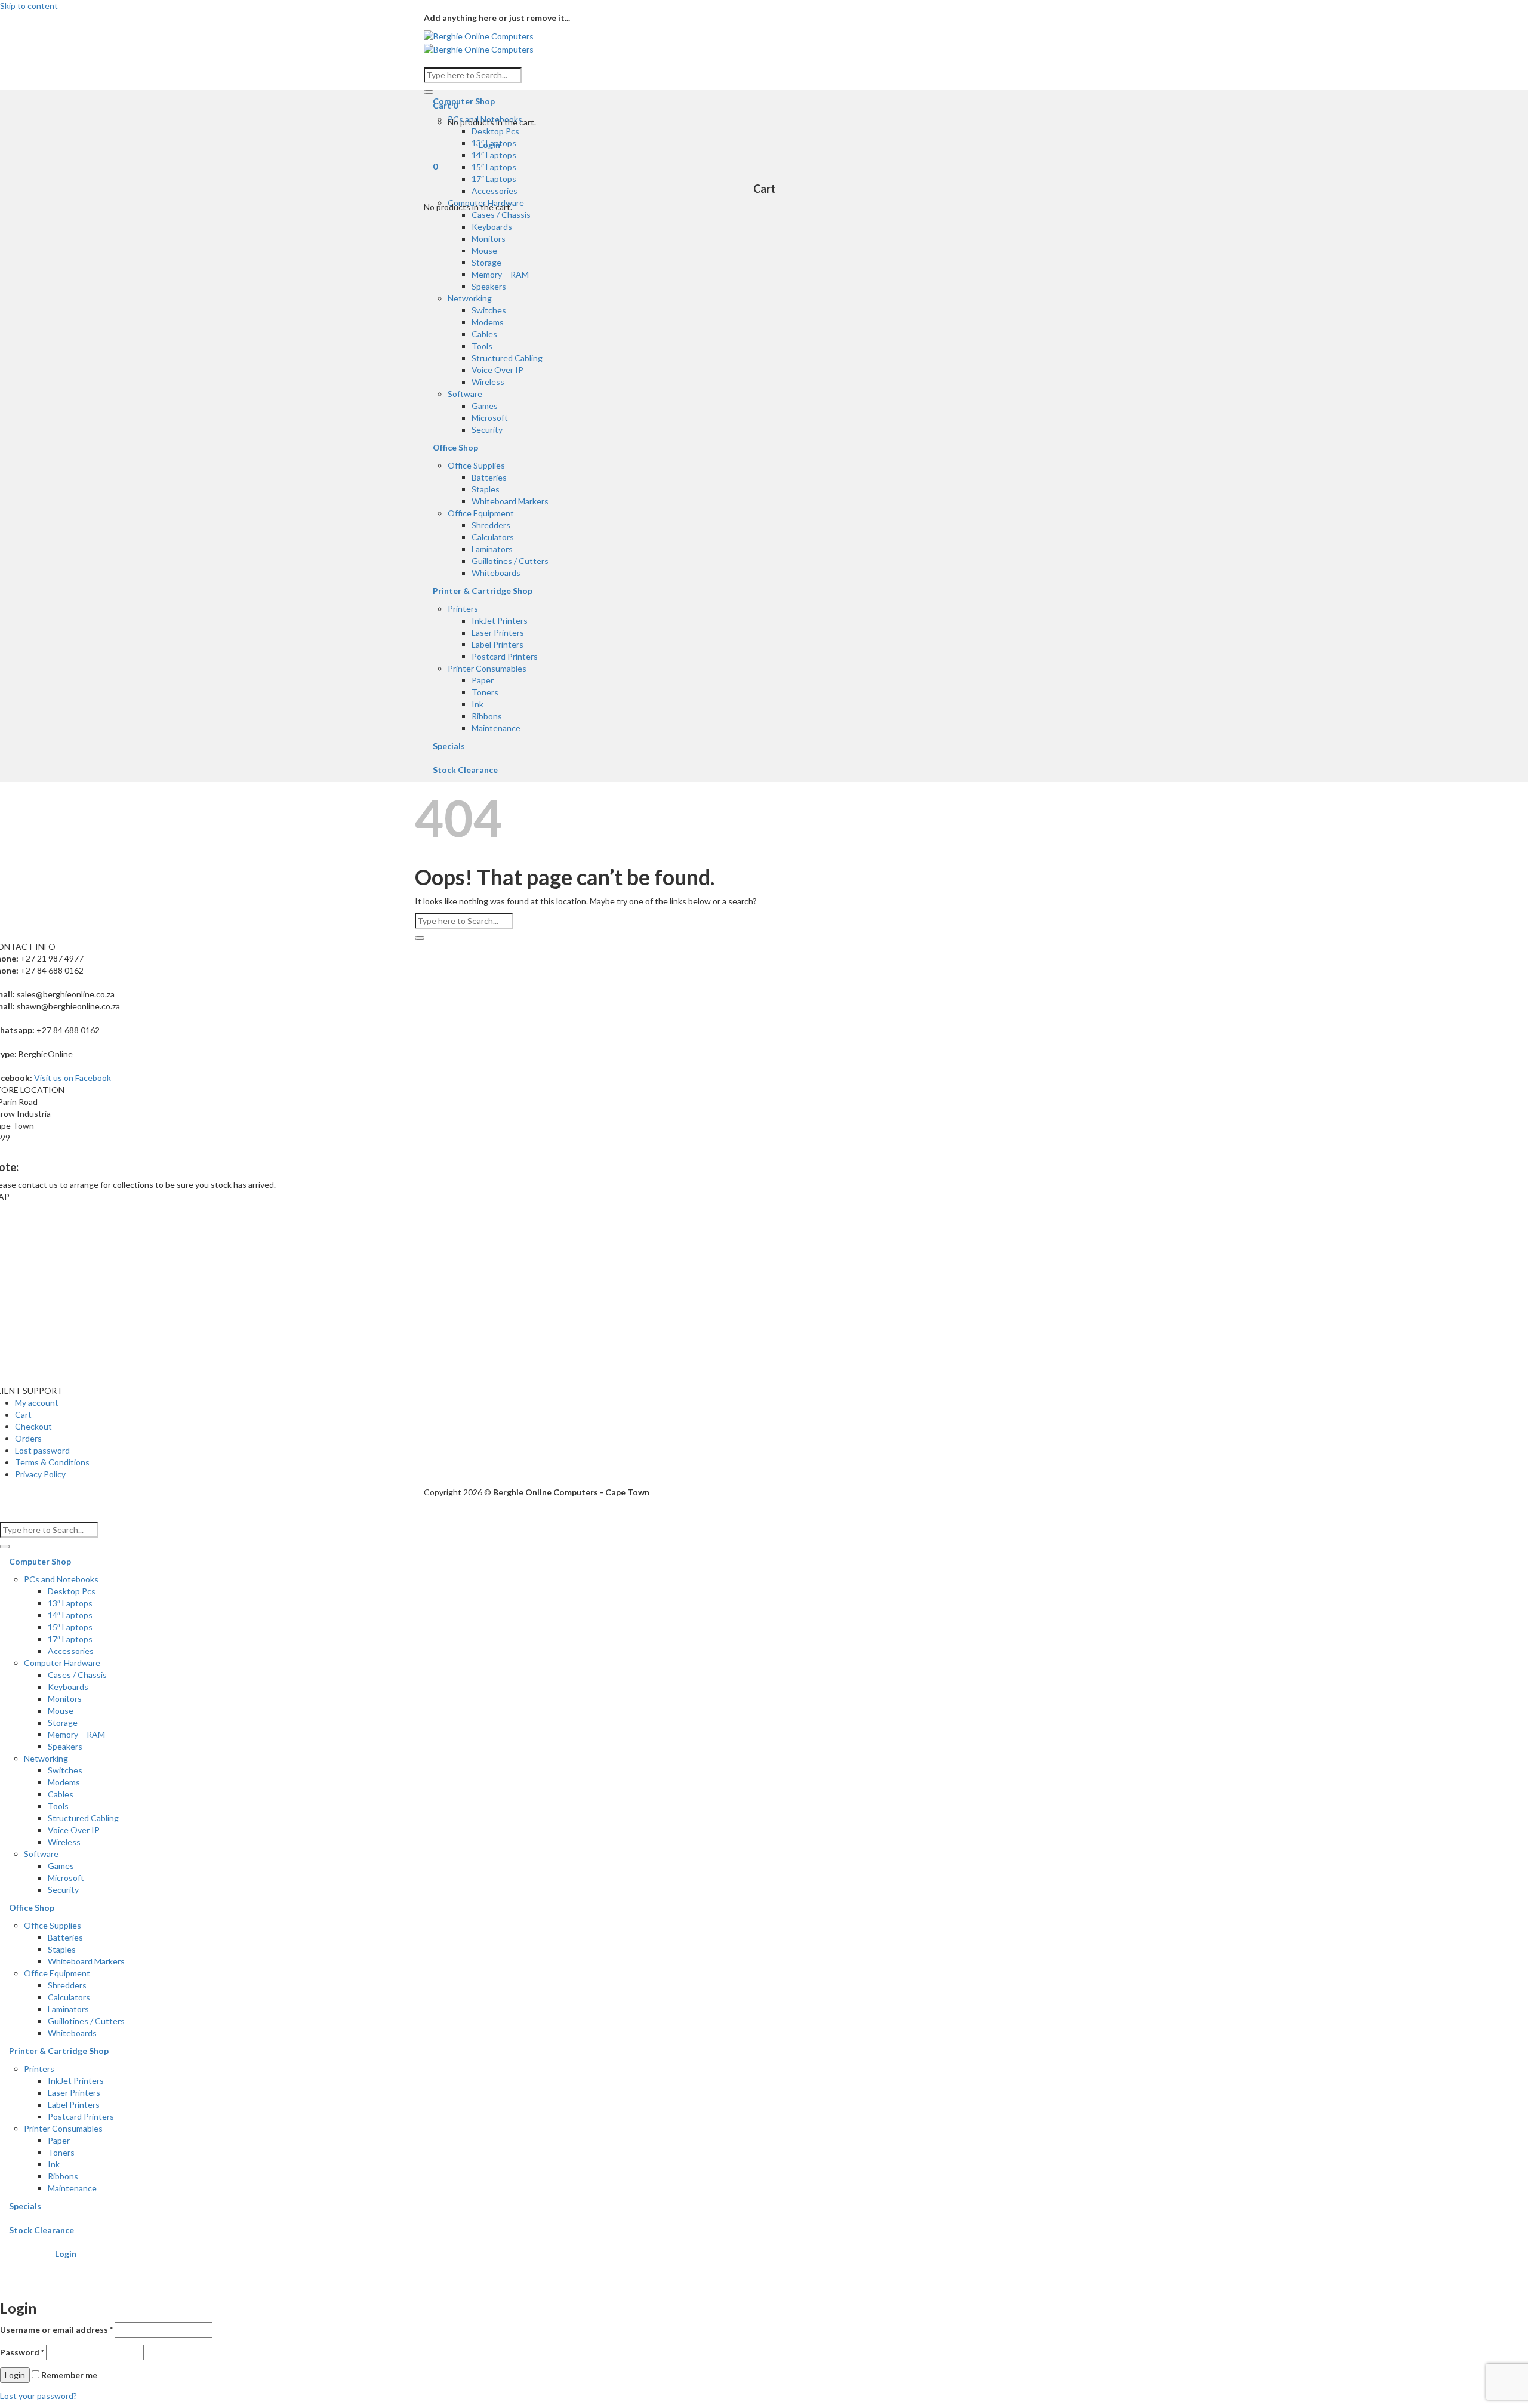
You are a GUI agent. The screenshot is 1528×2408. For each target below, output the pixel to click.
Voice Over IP (497, 370)
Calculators (493, 537)
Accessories (495, 191)
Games (485, 406)
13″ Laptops (494, 143)
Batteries (489, 477)
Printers (463, 609)
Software (465, 394)
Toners (485, 692)
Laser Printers (498, 632)
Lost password (42, 1450)
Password (22, 2352)
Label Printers (497, 644)
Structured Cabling (507, 358)
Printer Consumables (487, 668)
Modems (488, 322)
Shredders (491, 525)
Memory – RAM (500, 274)
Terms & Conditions (52, 1462)
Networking (470, 298)
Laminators (492, 549)
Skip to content (29, 6)
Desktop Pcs (495, 131)
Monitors (489, 238)
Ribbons (487, 716)
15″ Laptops (494, 167)
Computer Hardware (486, 203)
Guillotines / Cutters (510, 561)
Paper (483, 680)
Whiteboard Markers (510, 501)
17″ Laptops (494, 179)
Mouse (484, 250)
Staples (486, 489)
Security (487, 429)
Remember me (68, 2375)
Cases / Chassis (501, 215)
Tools (482, 346)
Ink (478, 704)
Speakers (489, 286)
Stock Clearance (465, 770)
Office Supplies (476, 465)
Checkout (33, 1426)
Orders (28, 1438)
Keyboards (492, 227)
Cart (23, 1414)
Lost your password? (38, 2396)
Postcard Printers (505, 656)
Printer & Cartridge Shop (483, 591)
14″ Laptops (494, 155)
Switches (489, 310)
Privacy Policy (40, 1474)
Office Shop (455, 447)
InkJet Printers (500, 621)
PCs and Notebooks (485, 119)
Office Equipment (481, 513)
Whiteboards (496, 573)
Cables (484, 334)
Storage (486, 262)
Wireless (488, 382)
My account (37, 1402)
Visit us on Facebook (73, 1078)
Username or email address (56, 2330)
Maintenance (496, 728)
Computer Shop (464, 101)
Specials (449, 746)
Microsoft (490, 418)
